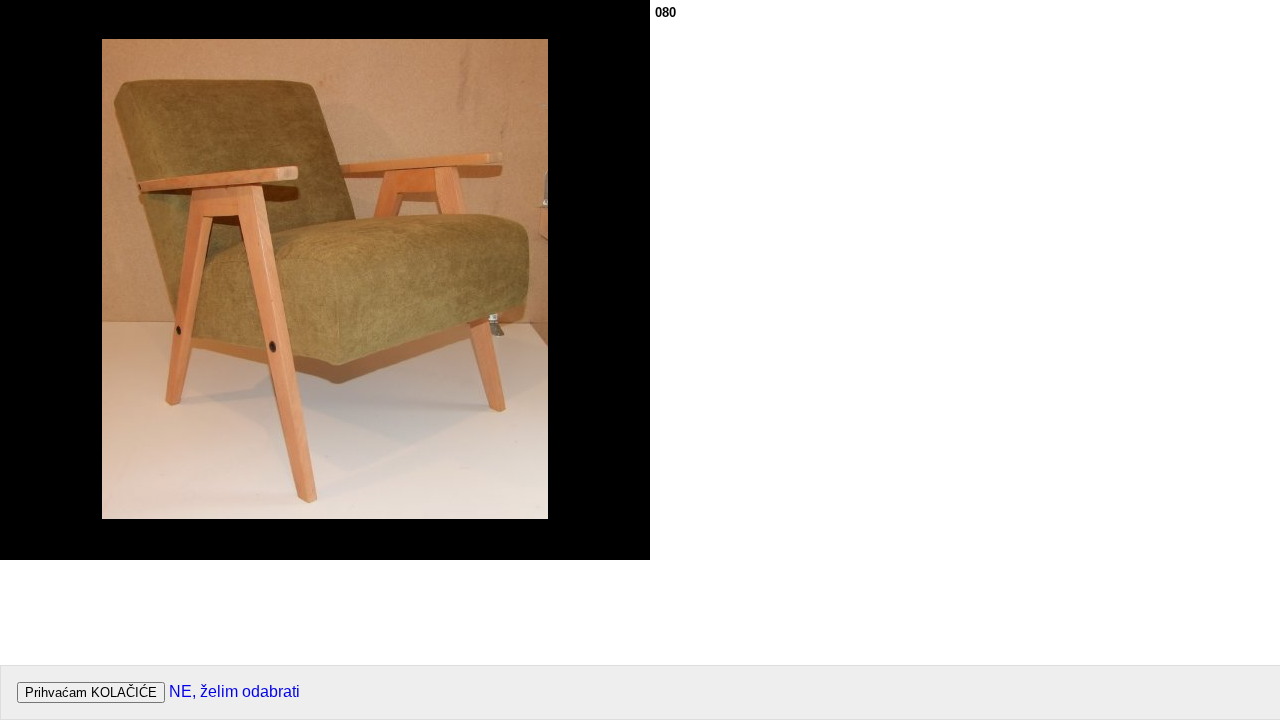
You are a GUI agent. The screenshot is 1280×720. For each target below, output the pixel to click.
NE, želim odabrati (234, 691)
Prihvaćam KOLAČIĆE (91, 692)
